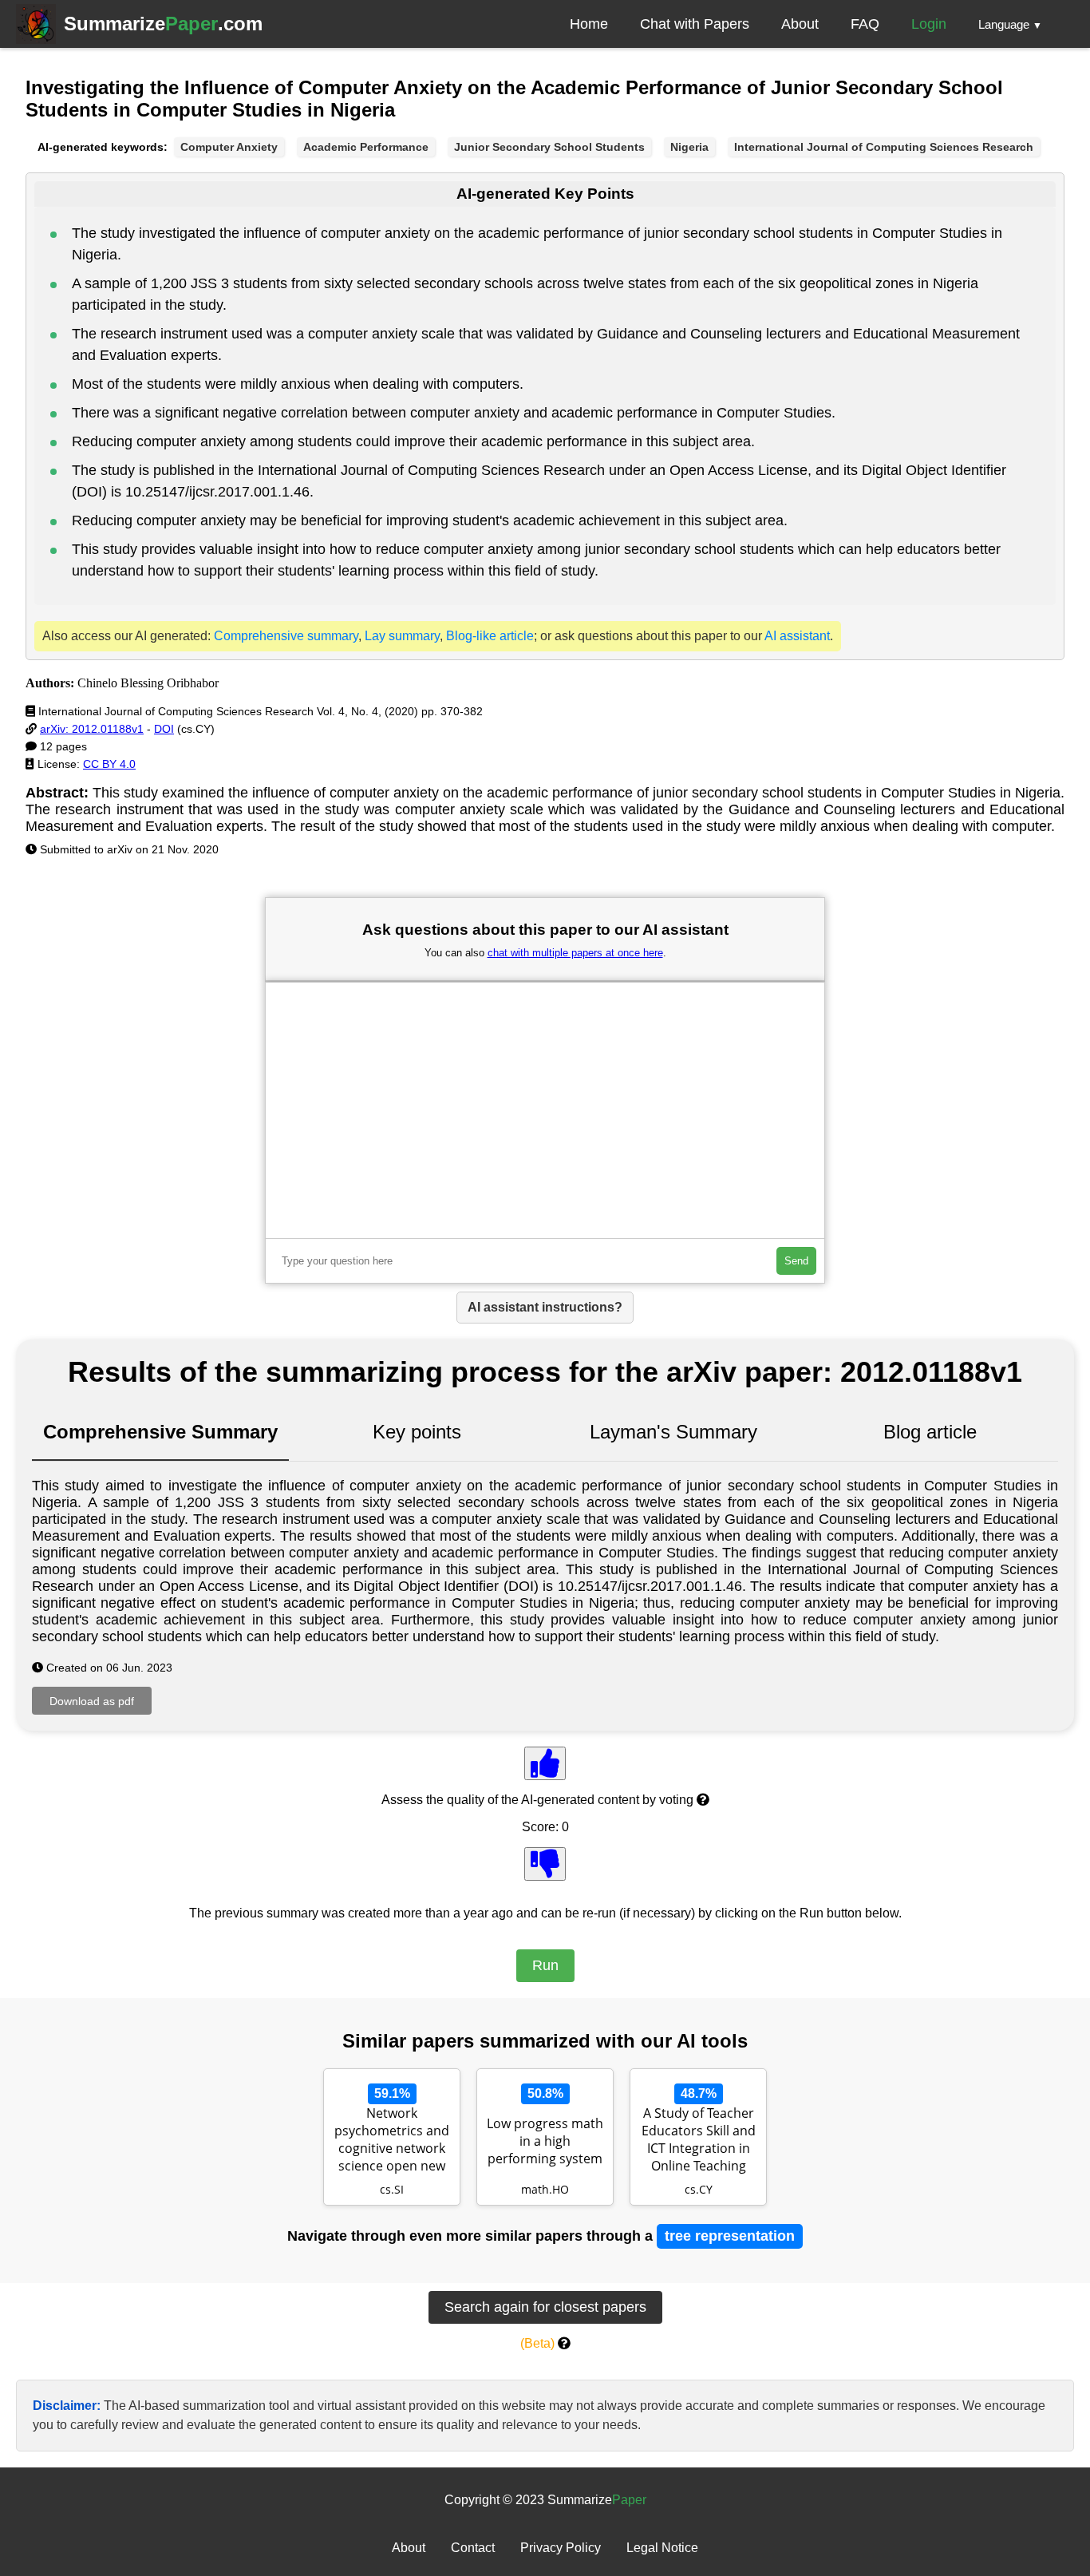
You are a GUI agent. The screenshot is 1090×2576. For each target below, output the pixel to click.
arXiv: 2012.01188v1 (92, 729)
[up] (545, 1763)
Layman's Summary (673, 1432)
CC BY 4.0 (109, 764)
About (800, 24)
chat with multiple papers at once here (575, 953)
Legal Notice (662, 2548)
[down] (545, 1864)
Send (796, 1261)
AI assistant (797, 636)
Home (589, 24)
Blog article (930, 1432)
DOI (164, 729)
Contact (473, 2548)
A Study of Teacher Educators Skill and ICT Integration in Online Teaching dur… (699, 2141)
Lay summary (402, 636)
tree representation (730, 2236)
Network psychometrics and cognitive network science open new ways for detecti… (392, 2141)
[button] (1010, 24)
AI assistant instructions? (545, 1307)
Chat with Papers (695, 24)
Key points (417, 1432)
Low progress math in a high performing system (545, 2141)
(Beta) (537, 2343)
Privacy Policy (561, 2548)
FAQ (865, 24)
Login (929, 24)
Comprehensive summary (286, 636)
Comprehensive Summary (160, 1432)
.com (163, 24)
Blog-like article (490, 636)
